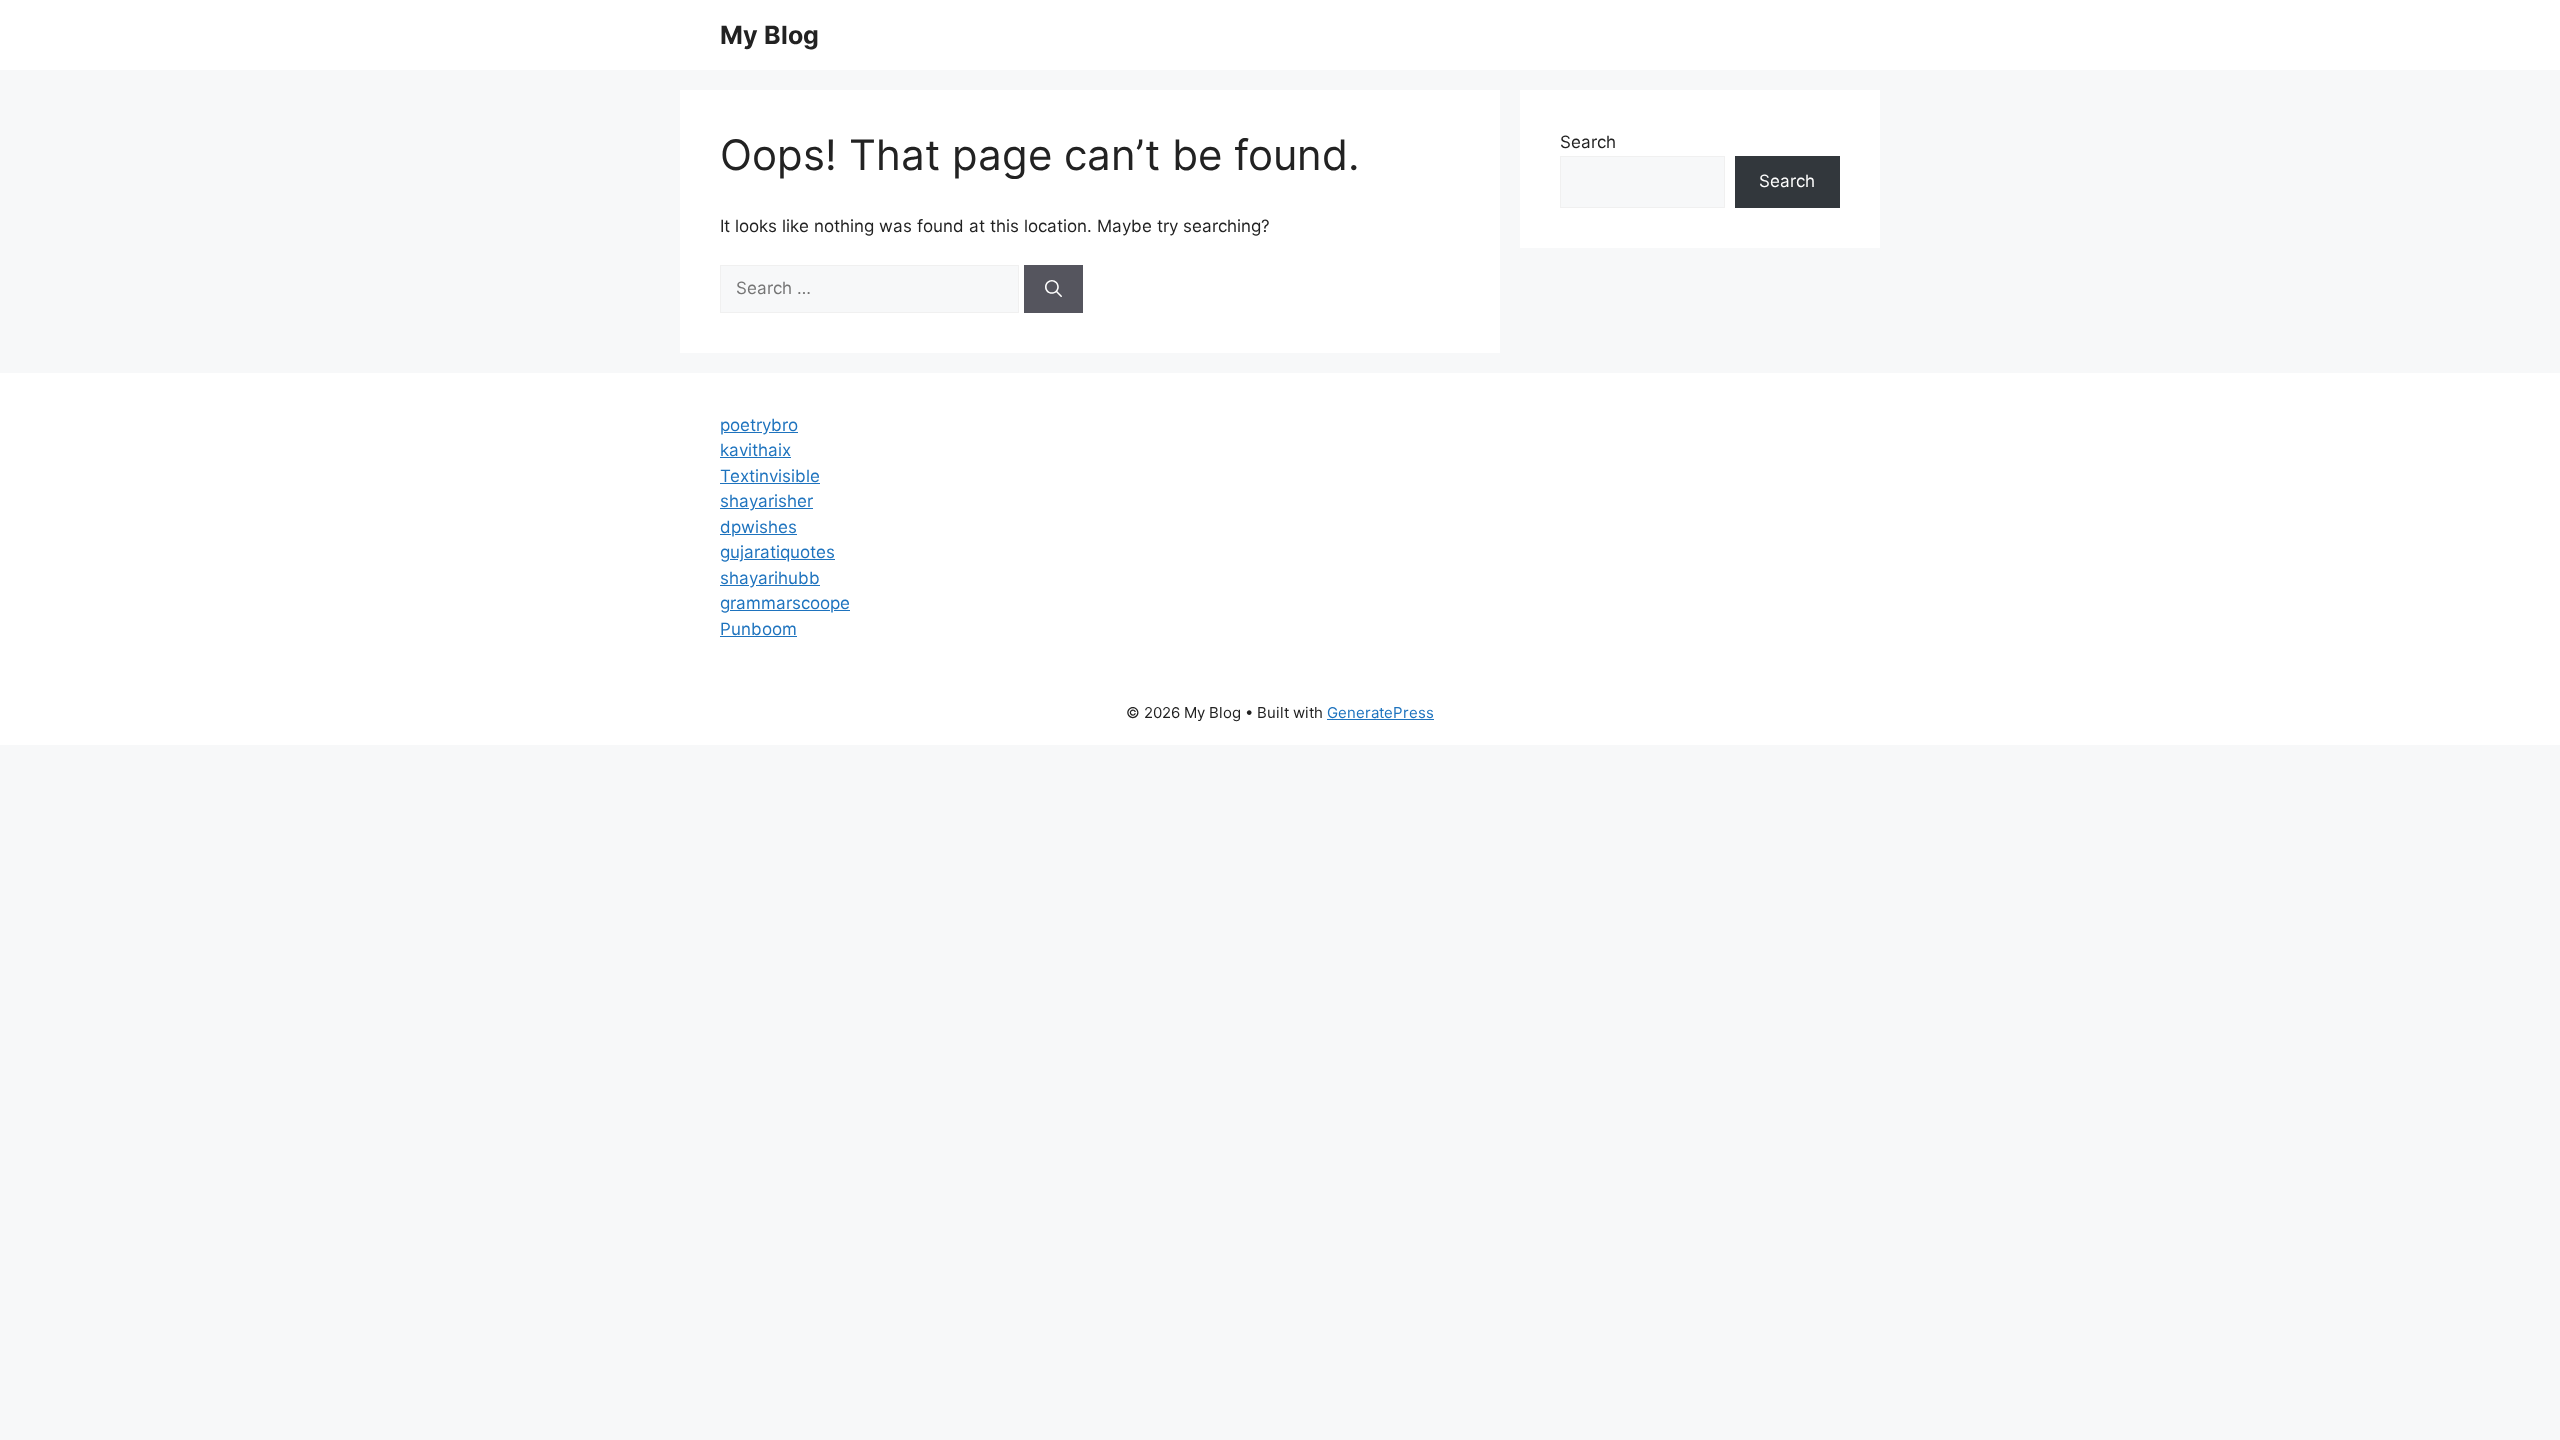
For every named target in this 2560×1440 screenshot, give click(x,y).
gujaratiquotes (777, 552)
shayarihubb (770, 578)
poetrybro (759, 425)
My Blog (769, 35)
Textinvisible (770, 476)
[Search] (1053, 289)
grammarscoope (785, 603)
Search (1588, 142)
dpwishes (758, 527)
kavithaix (755, 450)
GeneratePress (1380, 712)
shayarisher (766, 501)
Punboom (758, 629)
